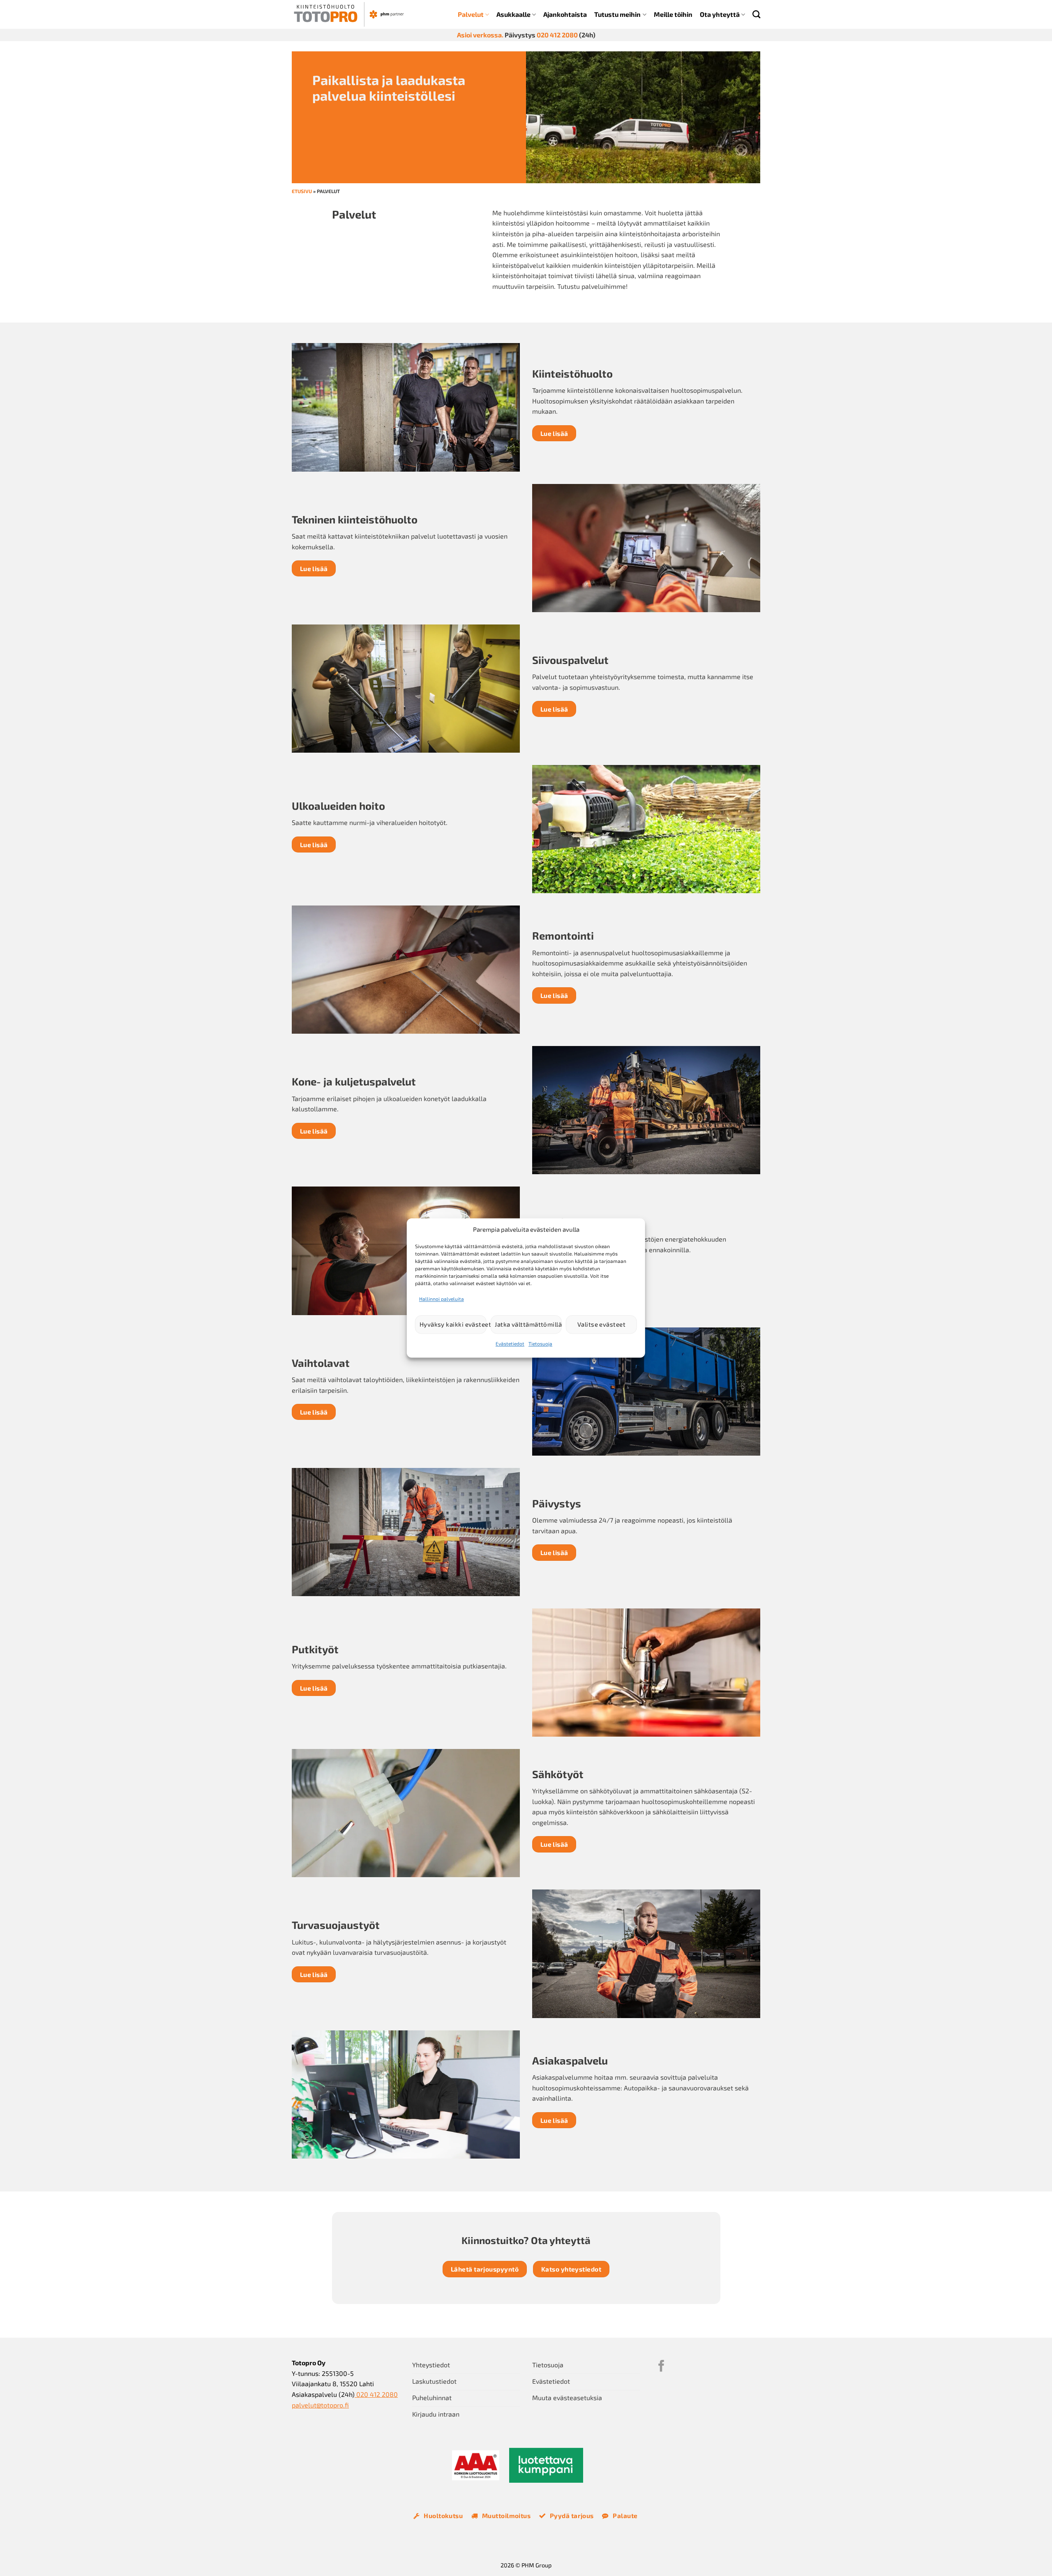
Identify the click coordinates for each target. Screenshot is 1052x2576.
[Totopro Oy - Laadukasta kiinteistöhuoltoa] (349, 14)
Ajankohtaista (565, 14)
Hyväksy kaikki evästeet (453, 1325)
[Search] (756, 14)
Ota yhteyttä (720, 14)
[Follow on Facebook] (661, 2367)
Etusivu (302, 191)
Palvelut (471, 14)
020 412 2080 (557, 35)
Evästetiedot (510, 1343)
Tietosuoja (540, 1343)
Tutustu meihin (617, 14)
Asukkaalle (513, 14)
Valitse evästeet (601, 1325)
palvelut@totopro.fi (320, 2405)
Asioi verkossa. (480, 35)
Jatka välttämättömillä (528, 1325)
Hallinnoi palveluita (442, 1299)
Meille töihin (673, 14)
